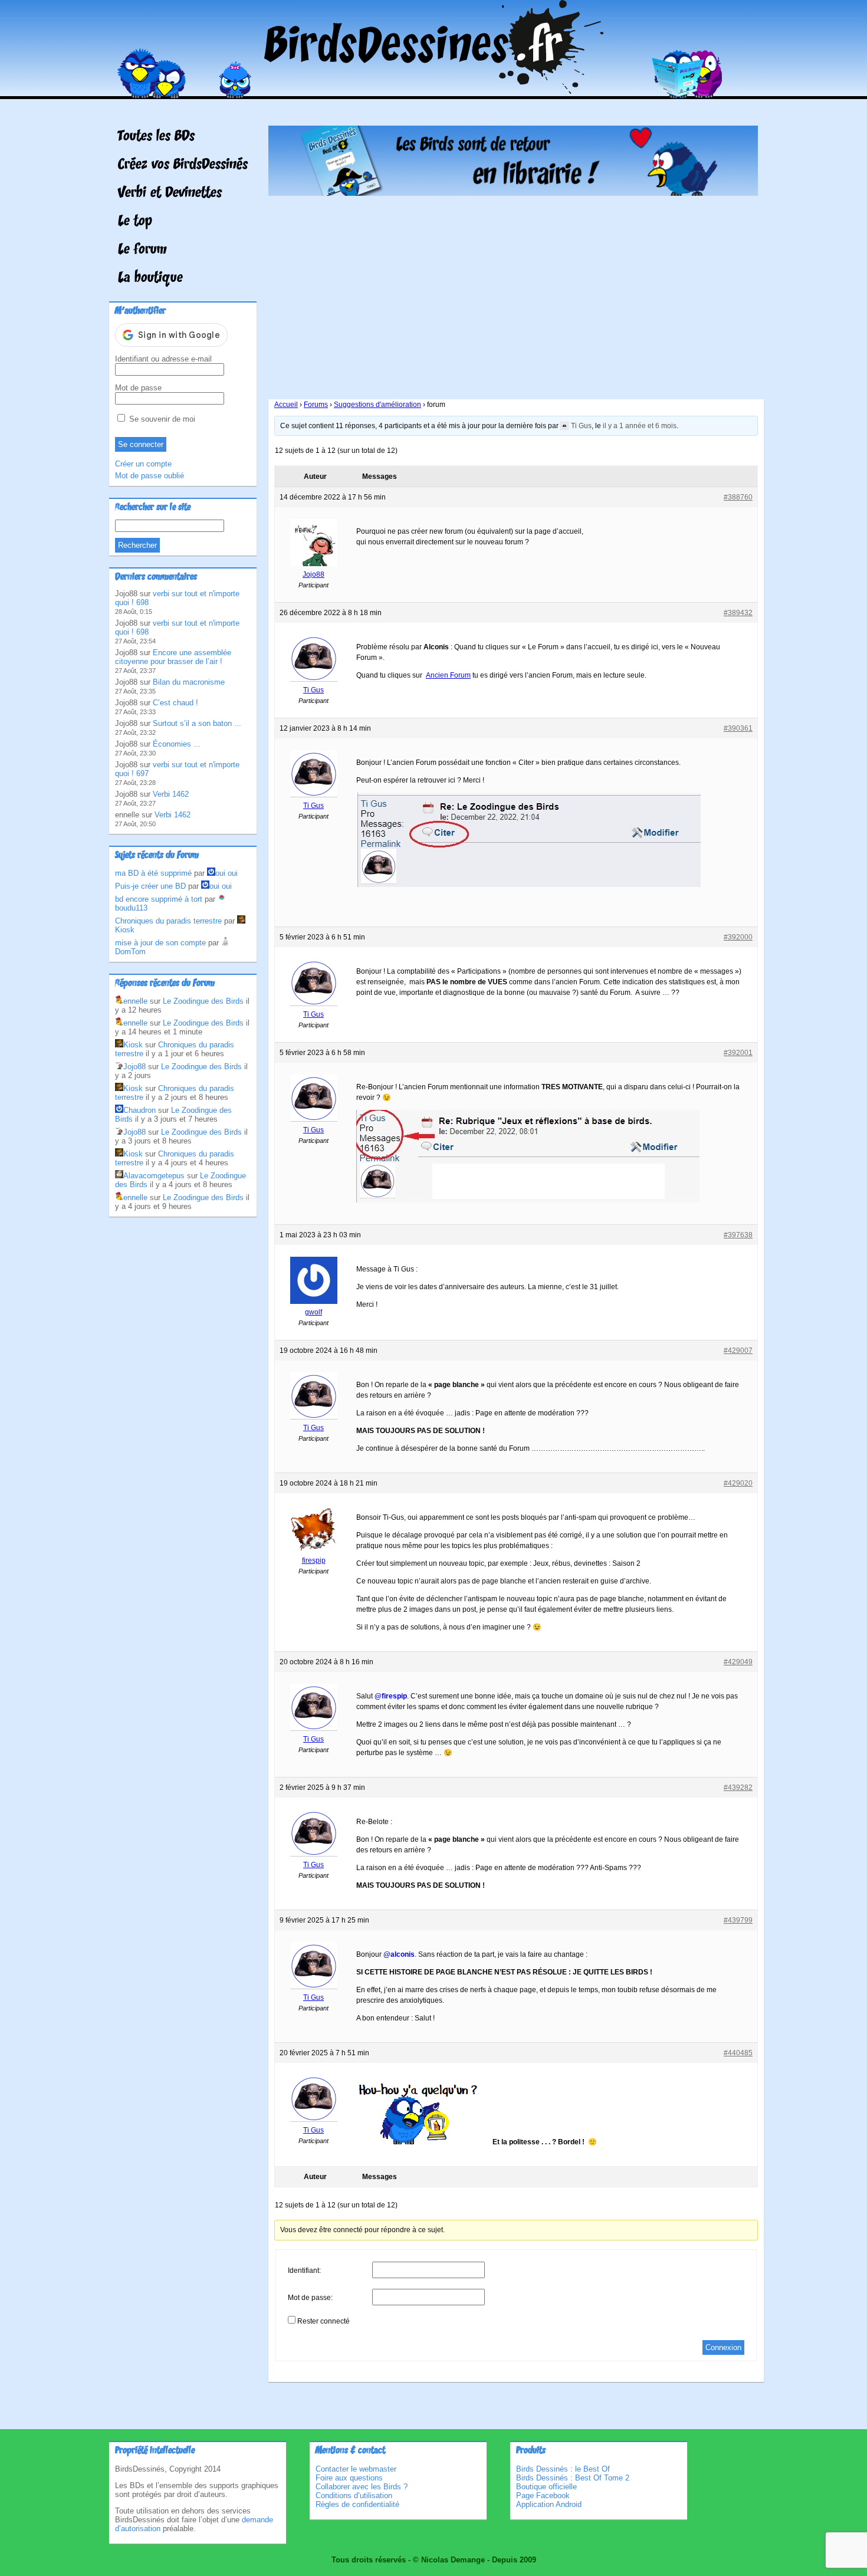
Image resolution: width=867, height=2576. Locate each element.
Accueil (286, 405)
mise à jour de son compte (160, 943)
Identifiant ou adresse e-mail (163, 359)
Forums (316, 405)
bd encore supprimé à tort (159, 899)
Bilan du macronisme (189, 682)
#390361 (738, 728)
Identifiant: (304, 2271)
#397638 (738, 1235)
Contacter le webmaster (356, 2469)
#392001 (738, 1053)
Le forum (142, 250)
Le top (135, 222)
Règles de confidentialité (357, 2504)
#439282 (738, 1788)
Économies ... (177, 744)
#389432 (738, 613)
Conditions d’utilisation (354, 2495)
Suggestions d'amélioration (377, 405)
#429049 (738, 1662)
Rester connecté (324, 2321)
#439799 (738, 1920)
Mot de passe (138, 388)
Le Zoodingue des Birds (203, 1001)
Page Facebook (543, 2495)
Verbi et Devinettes (170, 193)
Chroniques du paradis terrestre (168, 921)
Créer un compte (143, 464)
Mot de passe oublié (150, 476)
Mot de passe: (310, 2298)
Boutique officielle (546, 2487)
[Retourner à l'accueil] (434, 91)
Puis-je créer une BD (150, 886)
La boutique (150, 278)
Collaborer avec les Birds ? (362, 2487)
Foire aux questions (349, 2478)
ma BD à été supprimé (153, 873)
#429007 (738, 1351)
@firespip (391, 1696)
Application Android (549, 2504)
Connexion (723, 2347)
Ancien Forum (448, 675)
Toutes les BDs (156, 137)
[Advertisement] (513, 293)
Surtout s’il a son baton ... (197, 723)
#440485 (738, 2053)
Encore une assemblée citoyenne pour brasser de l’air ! (173, 657)
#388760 (738, 497)
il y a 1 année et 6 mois (640, 426)
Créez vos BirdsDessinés (183, 165)
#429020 (738, 1483)
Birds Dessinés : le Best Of (563, 2469)
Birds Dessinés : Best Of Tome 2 (573, 2478)
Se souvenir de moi (161, 419)
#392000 (738, 937)
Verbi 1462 (171, 794)
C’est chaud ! (175, 703)
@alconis (399, 1954)
